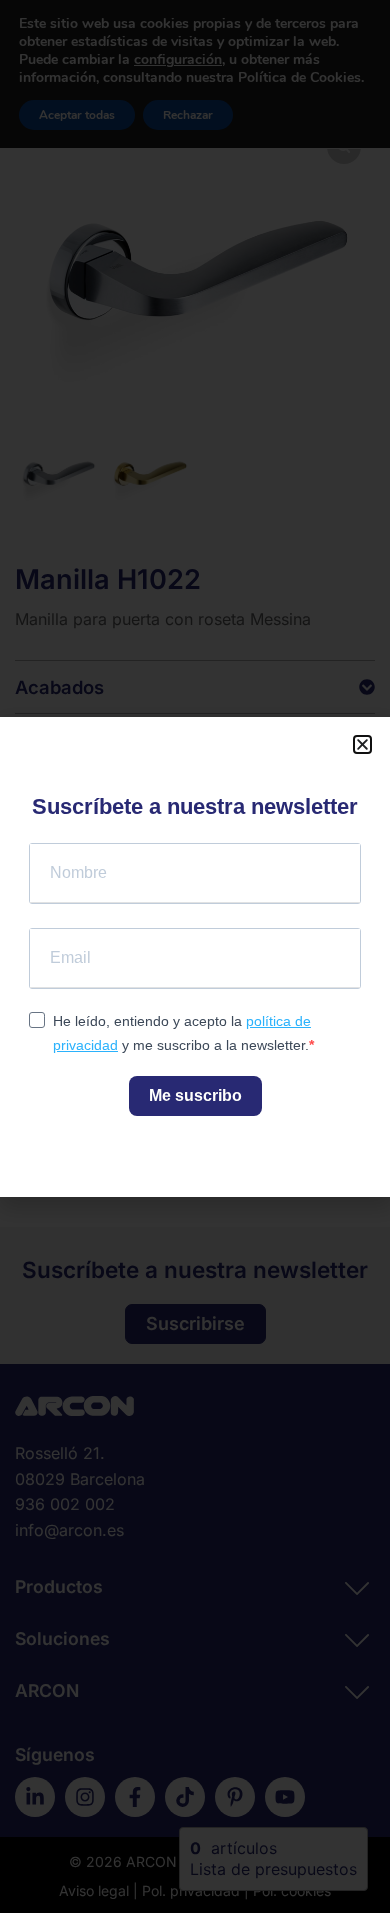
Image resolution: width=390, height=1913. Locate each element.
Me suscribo (195, 1095)
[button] (362, 744)
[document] (195, 956)
